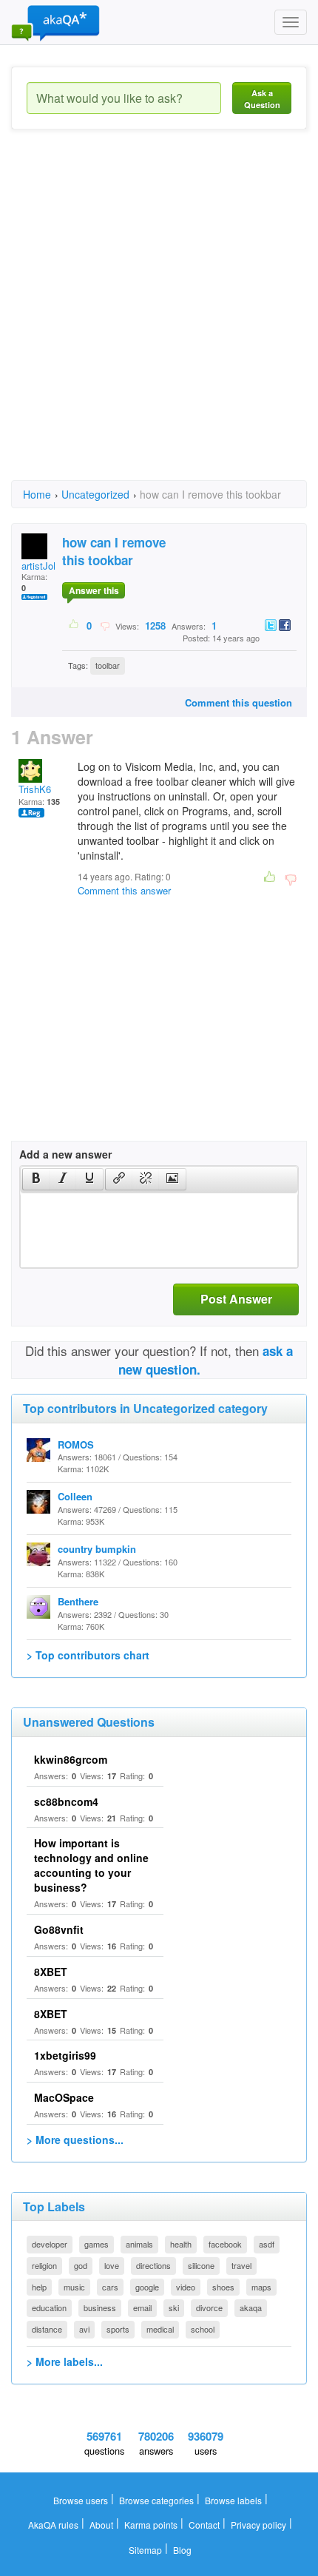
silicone (201, 2265)
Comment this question (238, 702)
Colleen (75, 1496)
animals (139, 2244)
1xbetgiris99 (65, 2055)
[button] (36, 1179)
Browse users (81, 2500)
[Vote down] (105, 625)
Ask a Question (262, 99)
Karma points (151, 2525)
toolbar (108, 665)
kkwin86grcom (71, 1759)
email (142, 2307)
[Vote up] (74, 625)
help (39, 2287)
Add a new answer (65, 1154)
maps (261, 2287)
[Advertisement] (159, 318)
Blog (182, 2550)
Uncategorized (95, 494)
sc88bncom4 (66, 1801)
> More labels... (65, 2361)
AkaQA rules (53, 2525)
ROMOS (76, 1444)
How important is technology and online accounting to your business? (91, 1865)
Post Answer (236, 1299)
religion (44, 2265)
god (81, 2265)
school (203, 2329)
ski (174, 2307)
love (112, 2265)
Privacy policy (258, 2525)
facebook (225, 2244)
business (100, 2307)
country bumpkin (97, 1549)
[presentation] (36, 1179)
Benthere (78, 1601)
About (101, 2525)
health (181, 2244)
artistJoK (41, 566)
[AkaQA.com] (55, 22)
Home (37, 494)
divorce (209, 2307)
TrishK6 (35, 789)
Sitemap (145, 2550)
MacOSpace (64, 2097)
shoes (223, 2287)
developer (50, 2244)
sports (118, 2329)
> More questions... (75, 2140)
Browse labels (233, 2500)
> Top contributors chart (88, 1655)
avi (84, 2329)
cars (110, 2287)
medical (160, 2329)
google (147, 2287)
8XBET (51, 1972)
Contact (204, 2525)
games (97, 2244)
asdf (267, 2244)
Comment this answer (124, 890)
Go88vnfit (59, 1929)
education (49, 2307)
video (186, 2287)
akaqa (251, 2307)
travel (241, 2265)
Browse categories (156, 2500)
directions (153, 2265)
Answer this (94, 590)
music (74, 2287)
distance (47, 2329)
